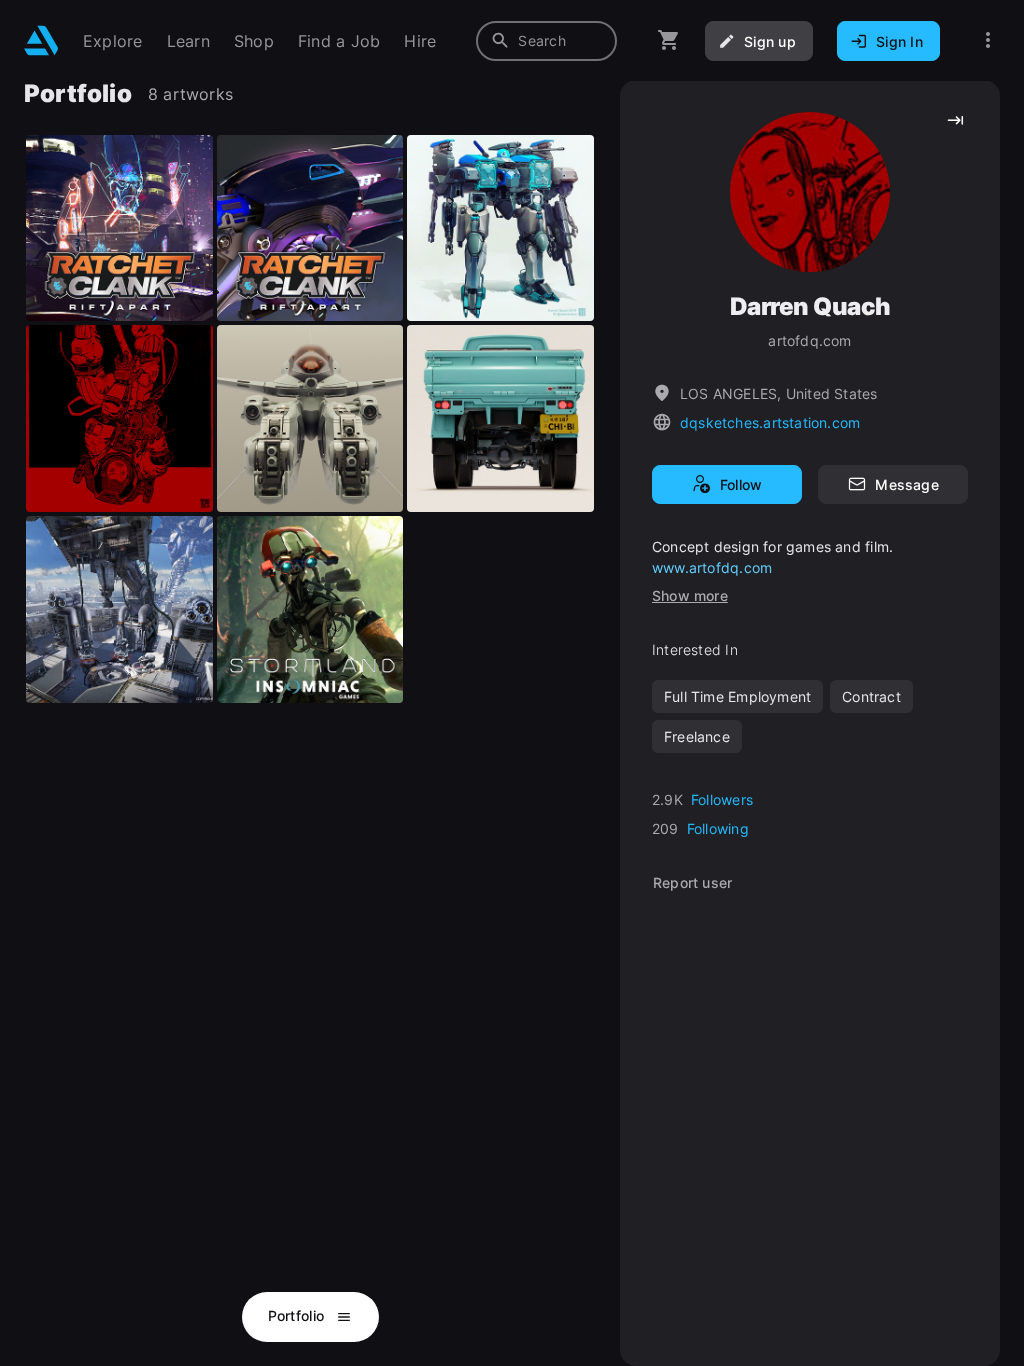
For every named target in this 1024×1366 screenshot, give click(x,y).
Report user (692, 882)
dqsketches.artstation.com (770, 422)
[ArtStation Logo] (41, 40)
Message (906, 484)
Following (718, 828)
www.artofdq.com (712, 567)
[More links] (988, 40)
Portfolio (298, 1315)
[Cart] (669, 40)
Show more (690, 595)
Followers (722, 799)
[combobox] (546, 41)
